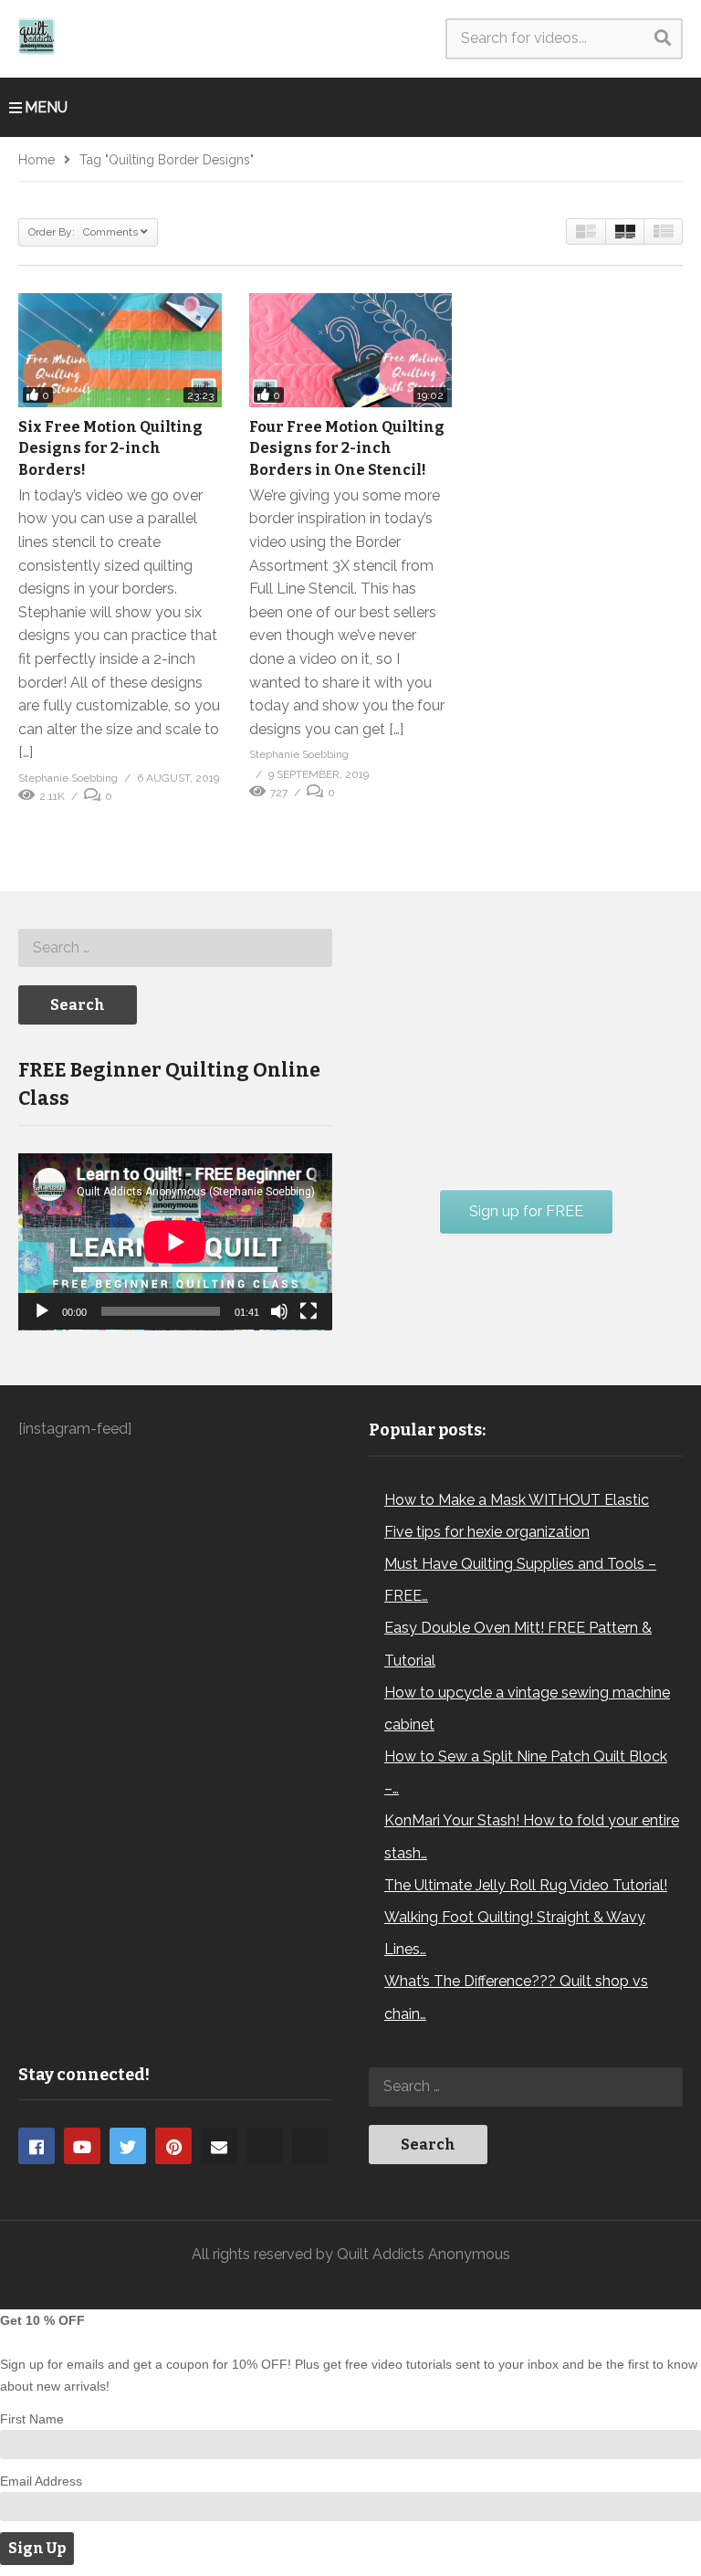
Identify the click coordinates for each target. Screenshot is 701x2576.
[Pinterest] (173, 2146)
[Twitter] (128, 2146)
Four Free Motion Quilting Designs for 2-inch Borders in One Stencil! (347, 448)
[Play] (42, 1311)
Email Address (41, 2481)
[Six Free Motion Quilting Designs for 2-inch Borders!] (120, 350)
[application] (175, 1242)
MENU (46, 107)
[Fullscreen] (309, 1311)
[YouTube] (82, 2146)
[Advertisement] (506, 1036)
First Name (32, 2419)
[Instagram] (265, 2146)
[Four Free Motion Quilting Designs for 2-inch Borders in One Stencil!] (351, 350)
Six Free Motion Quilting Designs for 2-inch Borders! (110, 448)
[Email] (219, 2146)
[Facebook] (37, 2146)
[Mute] (279, 1311)
